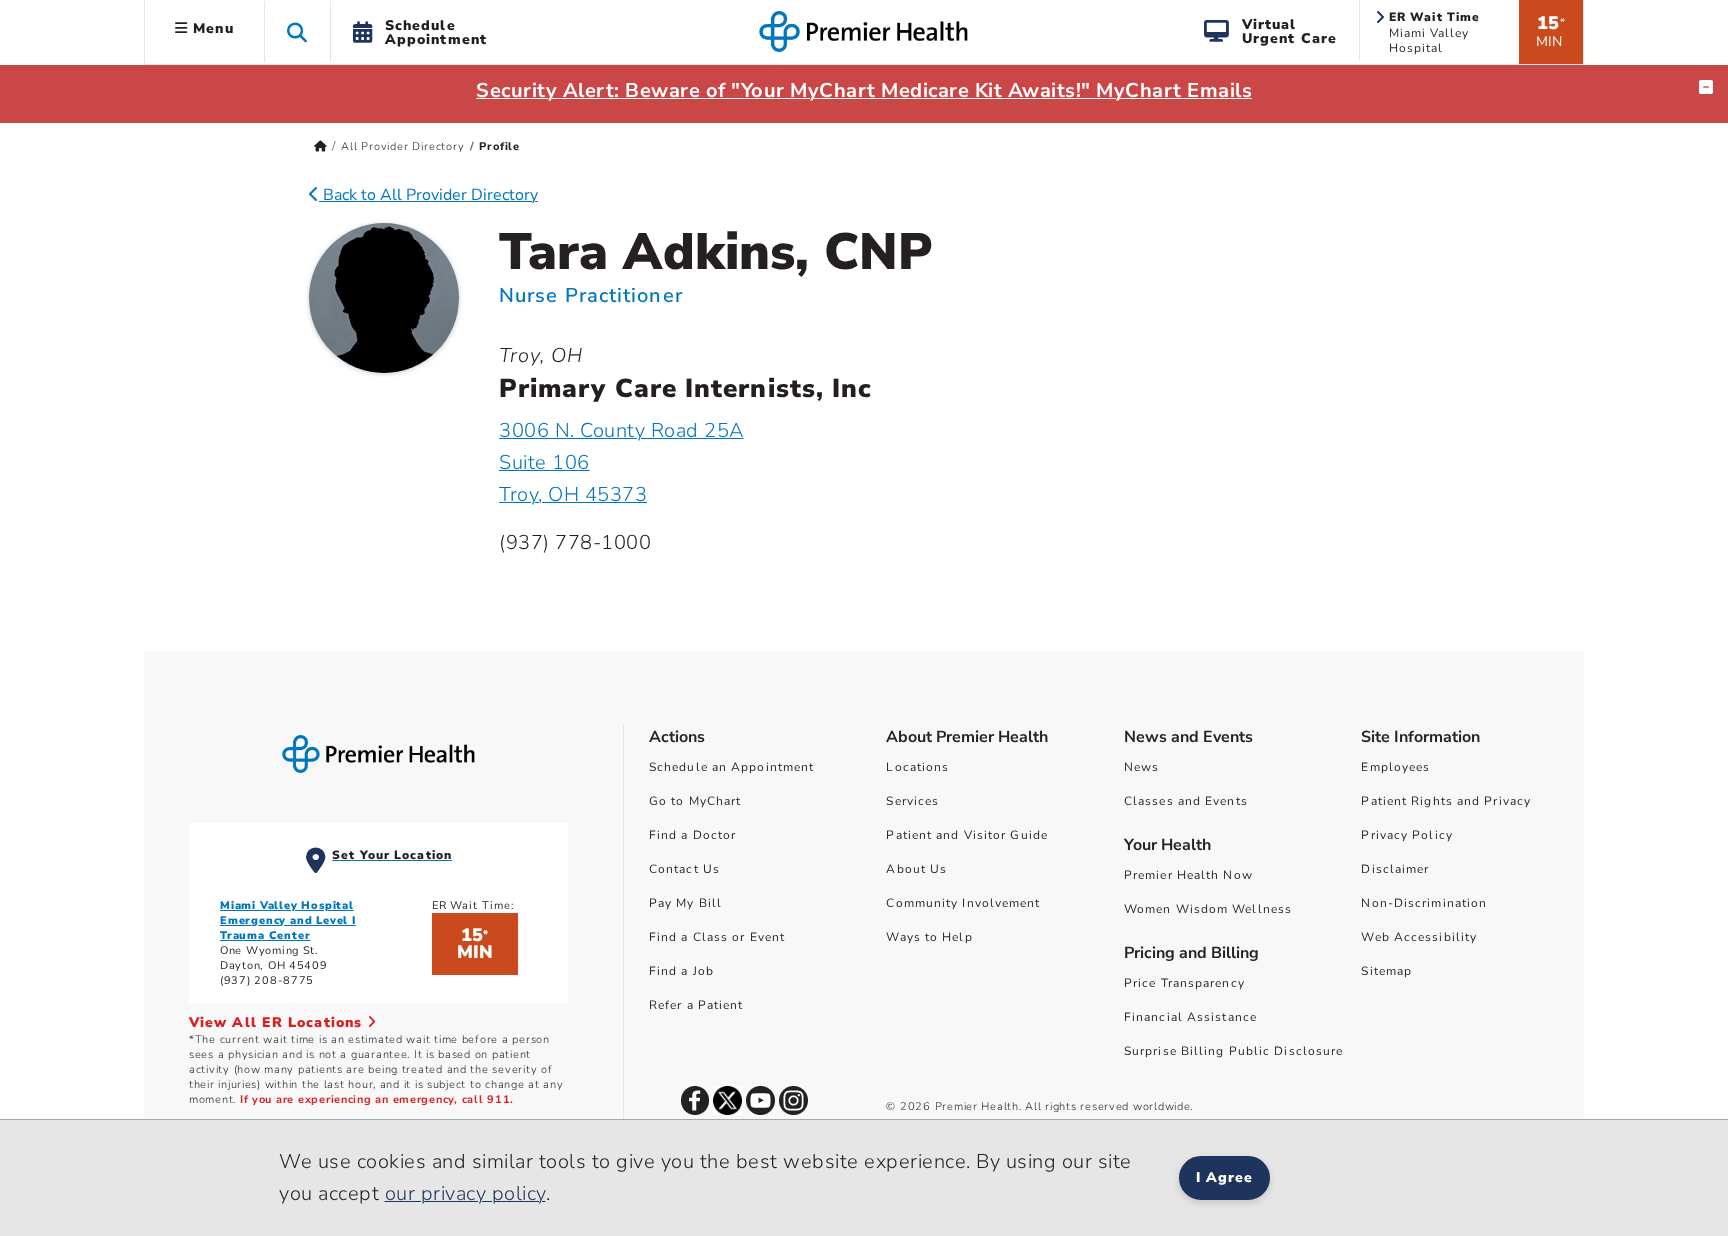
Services (912, 801)
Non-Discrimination (1424, 903)
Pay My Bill (685, 903)
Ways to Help (929, 937)
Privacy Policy (1406, 835)
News (1141, 767)
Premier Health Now (1188, 875)
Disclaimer (1395, 869)
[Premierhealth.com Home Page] (320, 146)
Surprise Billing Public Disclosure (1233, 1051)
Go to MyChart (695, 801)
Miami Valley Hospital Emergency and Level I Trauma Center (288, 920)
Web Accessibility (1419, 937)
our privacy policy (465, 1193)
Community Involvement (963, 903)
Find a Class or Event (717, 937)
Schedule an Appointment (731, 767)
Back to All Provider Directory (428, 195)
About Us (916, 869)
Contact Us (684, 869)
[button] (297, 31)
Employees (1395, 767)
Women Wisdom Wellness (1208, 909)
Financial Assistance (1190, 1017)
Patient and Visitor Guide (967, 835)
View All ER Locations (278, 1022)
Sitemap (1386, 971)
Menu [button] (211, 28)
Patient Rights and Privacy (1446, 801)
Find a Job (681, 971)
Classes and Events (1186, 801)
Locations (917, 767)
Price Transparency (1184, 983)
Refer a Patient (696, 1005)
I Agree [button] (1224, 1177)
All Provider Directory (403, 146)
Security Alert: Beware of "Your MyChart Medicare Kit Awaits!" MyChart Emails (864, 90)
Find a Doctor (692, 835)
